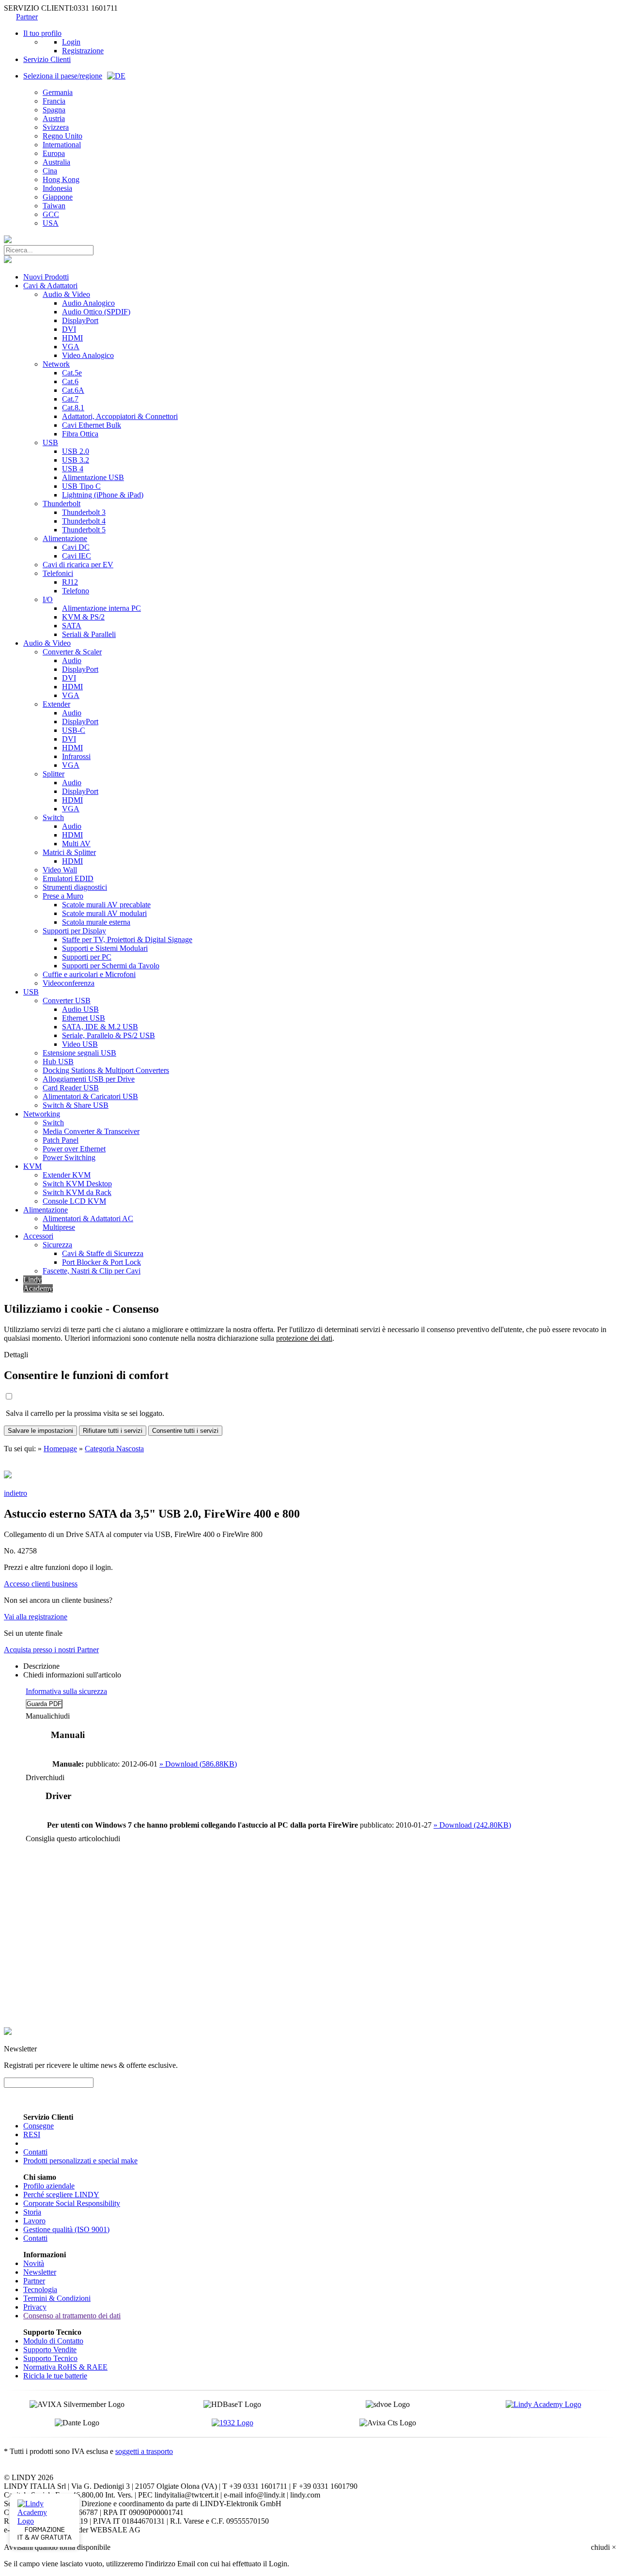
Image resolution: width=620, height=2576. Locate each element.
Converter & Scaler (72, 652)
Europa (54, 153)
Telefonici (58, 573)
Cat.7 (70, 399)
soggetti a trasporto (144, 2451)
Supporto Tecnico (50, 2358)
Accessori (38, 1236)
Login (71, 42)
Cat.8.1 (73, 408)
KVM (32, 1166)
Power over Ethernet (74, 1149)
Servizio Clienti (47, 59)
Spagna (54, 110)
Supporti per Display (74, 931)
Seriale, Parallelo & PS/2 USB (108, 1035)
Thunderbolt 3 (84, 512)
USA (51, 223)
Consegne (39, 2126)
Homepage (60, 1449)
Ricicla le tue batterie (55, 2376)
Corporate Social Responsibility (72, 2203)
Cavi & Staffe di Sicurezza (103, 1253)
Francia (54, 101)
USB (50, 442)
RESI (32, 2134)
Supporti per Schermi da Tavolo (111, 966)
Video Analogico (88, 355)
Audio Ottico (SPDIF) (96, 312)
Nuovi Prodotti (46, 277)
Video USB (80, 1044)
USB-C (74, 730)
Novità (34, 2263)
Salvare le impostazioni (40, 1431)
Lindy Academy (38, 1284)
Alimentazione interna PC (101, 608)
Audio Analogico (88, 303)
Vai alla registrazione (36, 1617)
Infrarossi (76, 756)
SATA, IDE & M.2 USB (100, 1027)
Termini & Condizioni (57, 2298)
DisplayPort (80, 320)
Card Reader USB (71, 1088)
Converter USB (67, 1001)
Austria (54, 118)
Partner (27, 17)
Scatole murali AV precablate (106, 905)
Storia (32, 2212)
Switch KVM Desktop (77, 1184)
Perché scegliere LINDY (61, 2195)
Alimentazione (65, 538)
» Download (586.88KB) (198, 1764)
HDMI (72, 338)
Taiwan (54, 206)
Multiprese (59, 1227)
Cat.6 (70, 381)
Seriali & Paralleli (89, 634)
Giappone (58, 197)
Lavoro (34, 2221)
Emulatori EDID (68, 878)
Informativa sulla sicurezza (66, 1691)
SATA (72, 626)
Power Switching (69, 1157)
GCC (51, 214)
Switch (53, 817)
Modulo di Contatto (53, 2341)
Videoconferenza (69, 983)
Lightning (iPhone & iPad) (103, 495)
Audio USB (80, 1009)
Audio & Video (66, 294)
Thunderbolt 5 (84, 530)
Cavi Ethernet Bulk (92, 425)
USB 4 (73, 469)
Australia (56, 162)
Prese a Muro (63, 896)
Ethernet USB (84, 1018)
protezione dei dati (304, 1338)
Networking (42, 1114)
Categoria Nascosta (114, 1449)
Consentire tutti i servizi (185, 1431)
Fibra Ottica (80, 434)
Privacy (35, 2307)
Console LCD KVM (74, 1201)
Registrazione (83, 51)
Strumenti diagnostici (75, 887)
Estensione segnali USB (79, 1053)
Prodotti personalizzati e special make (80, 2161)
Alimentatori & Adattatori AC (88, 1218)
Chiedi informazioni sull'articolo (72, 1675)
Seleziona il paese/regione (63, 76)
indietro (15, 1493)
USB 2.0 (76, 451)
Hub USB (58, 1062)
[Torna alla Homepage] (8, 241)
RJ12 (70, 582)
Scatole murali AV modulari (104, 913)
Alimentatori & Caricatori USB (90, 1096)
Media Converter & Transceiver (91, 1131)
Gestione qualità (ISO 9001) (66, 2229)
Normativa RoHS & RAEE (65, 2367)
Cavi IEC (77, 556)
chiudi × (604, 2547)
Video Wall (60, 870)
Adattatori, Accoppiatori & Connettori (120, 416)
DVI (69, 329)
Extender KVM (67, 1175)
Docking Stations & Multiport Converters (106, 1070)
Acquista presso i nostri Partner (51, 1650)
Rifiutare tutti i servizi (113, 1431)
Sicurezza (57, 1245)
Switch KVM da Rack (77, 1192)
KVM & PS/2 (83, 617)
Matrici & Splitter (69, 852)
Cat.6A (73, 390)
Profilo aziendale (49, 2186)
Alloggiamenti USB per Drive (89, 1079)
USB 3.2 (76, 460)
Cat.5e (72, 373)
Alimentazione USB (93, 477)
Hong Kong (61, 179)
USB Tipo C (81, 486)
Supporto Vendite (50, 2350)
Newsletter (40, 2272)
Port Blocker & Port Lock (101, 1262)
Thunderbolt (62, 504)
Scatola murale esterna (96, 922)
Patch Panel (61, 1140)
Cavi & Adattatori (50, 286)
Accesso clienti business (41, 1584)
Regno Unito (62, 136)
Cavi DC (76, 547)
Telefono (76, 591)
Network (56, 364)
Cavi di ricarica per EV (78, 565)
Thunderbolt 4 (84, 521)
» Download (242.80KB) (472, 1825)
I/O (48, 599)
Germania (58, 92)
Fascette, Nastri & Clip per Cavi (92, 1271)
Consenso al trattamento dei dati (72, 2316)
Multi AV (76, 844)
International (62, 145)
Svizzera (56, 127)
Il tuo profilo (42, 33)
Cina (50, 171)
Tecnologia (40, 2289)
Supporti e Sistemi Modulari (105, 948)
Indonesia (57, 188)
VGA (71, 347)
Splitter (54, 774)
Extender (56, 704)
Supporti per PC (87, 957)
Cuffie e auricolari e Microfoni (89, 974)
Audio (72, 660)
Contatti (35, 2152)
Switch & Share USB (76, 1105)
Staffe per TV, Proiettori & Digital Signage (127, 939)
